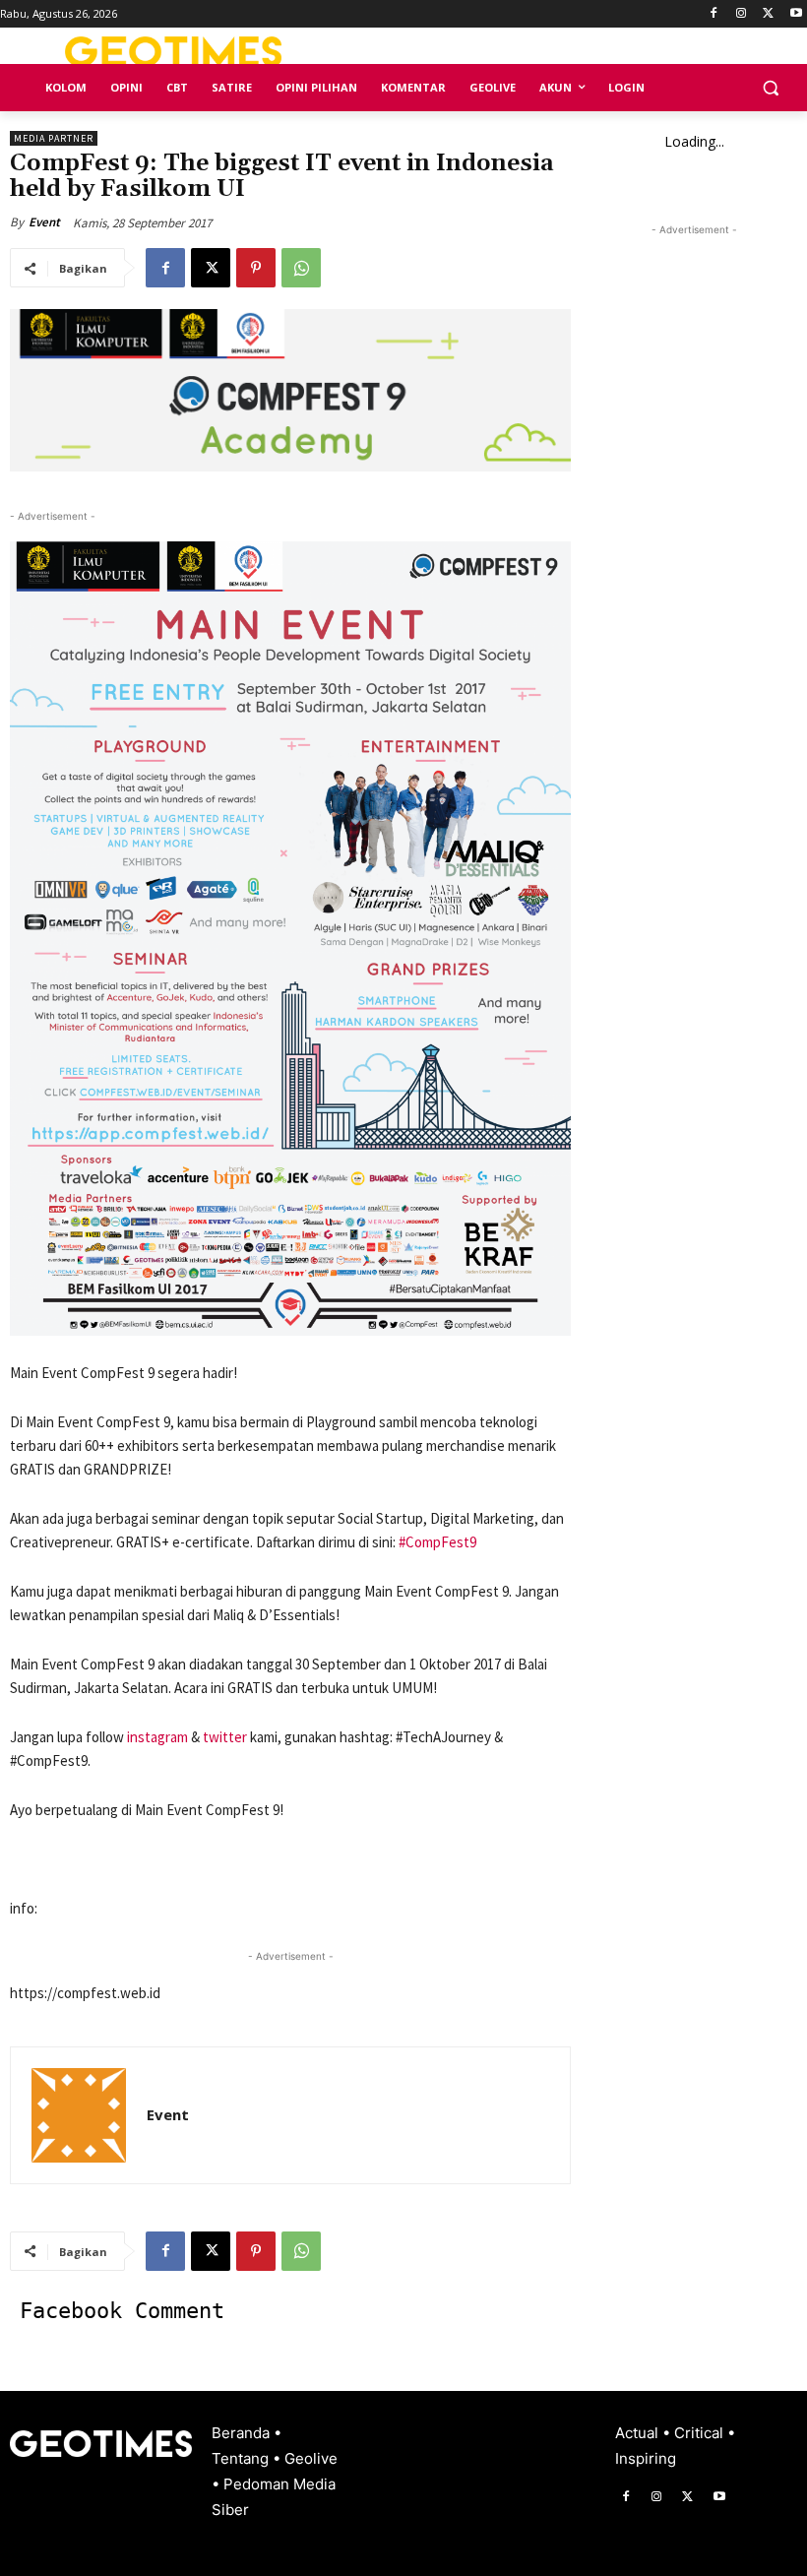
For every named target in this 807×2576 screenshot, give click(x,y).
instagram (157, 1737)
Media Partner (54, 138)
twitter (225, 1737)
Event (44, 222)
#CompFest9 (437, 1542)
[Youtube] (796, 14)
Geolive (311, 2458)
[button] (770, 88)
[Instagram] (742, 14)
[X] (768, 14)
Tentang (242, 2458)
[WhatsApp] (301, 268)
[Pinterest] (256, 268)
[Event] (79, 2115)
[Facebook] (714, 14)
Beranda (243, 2433)
